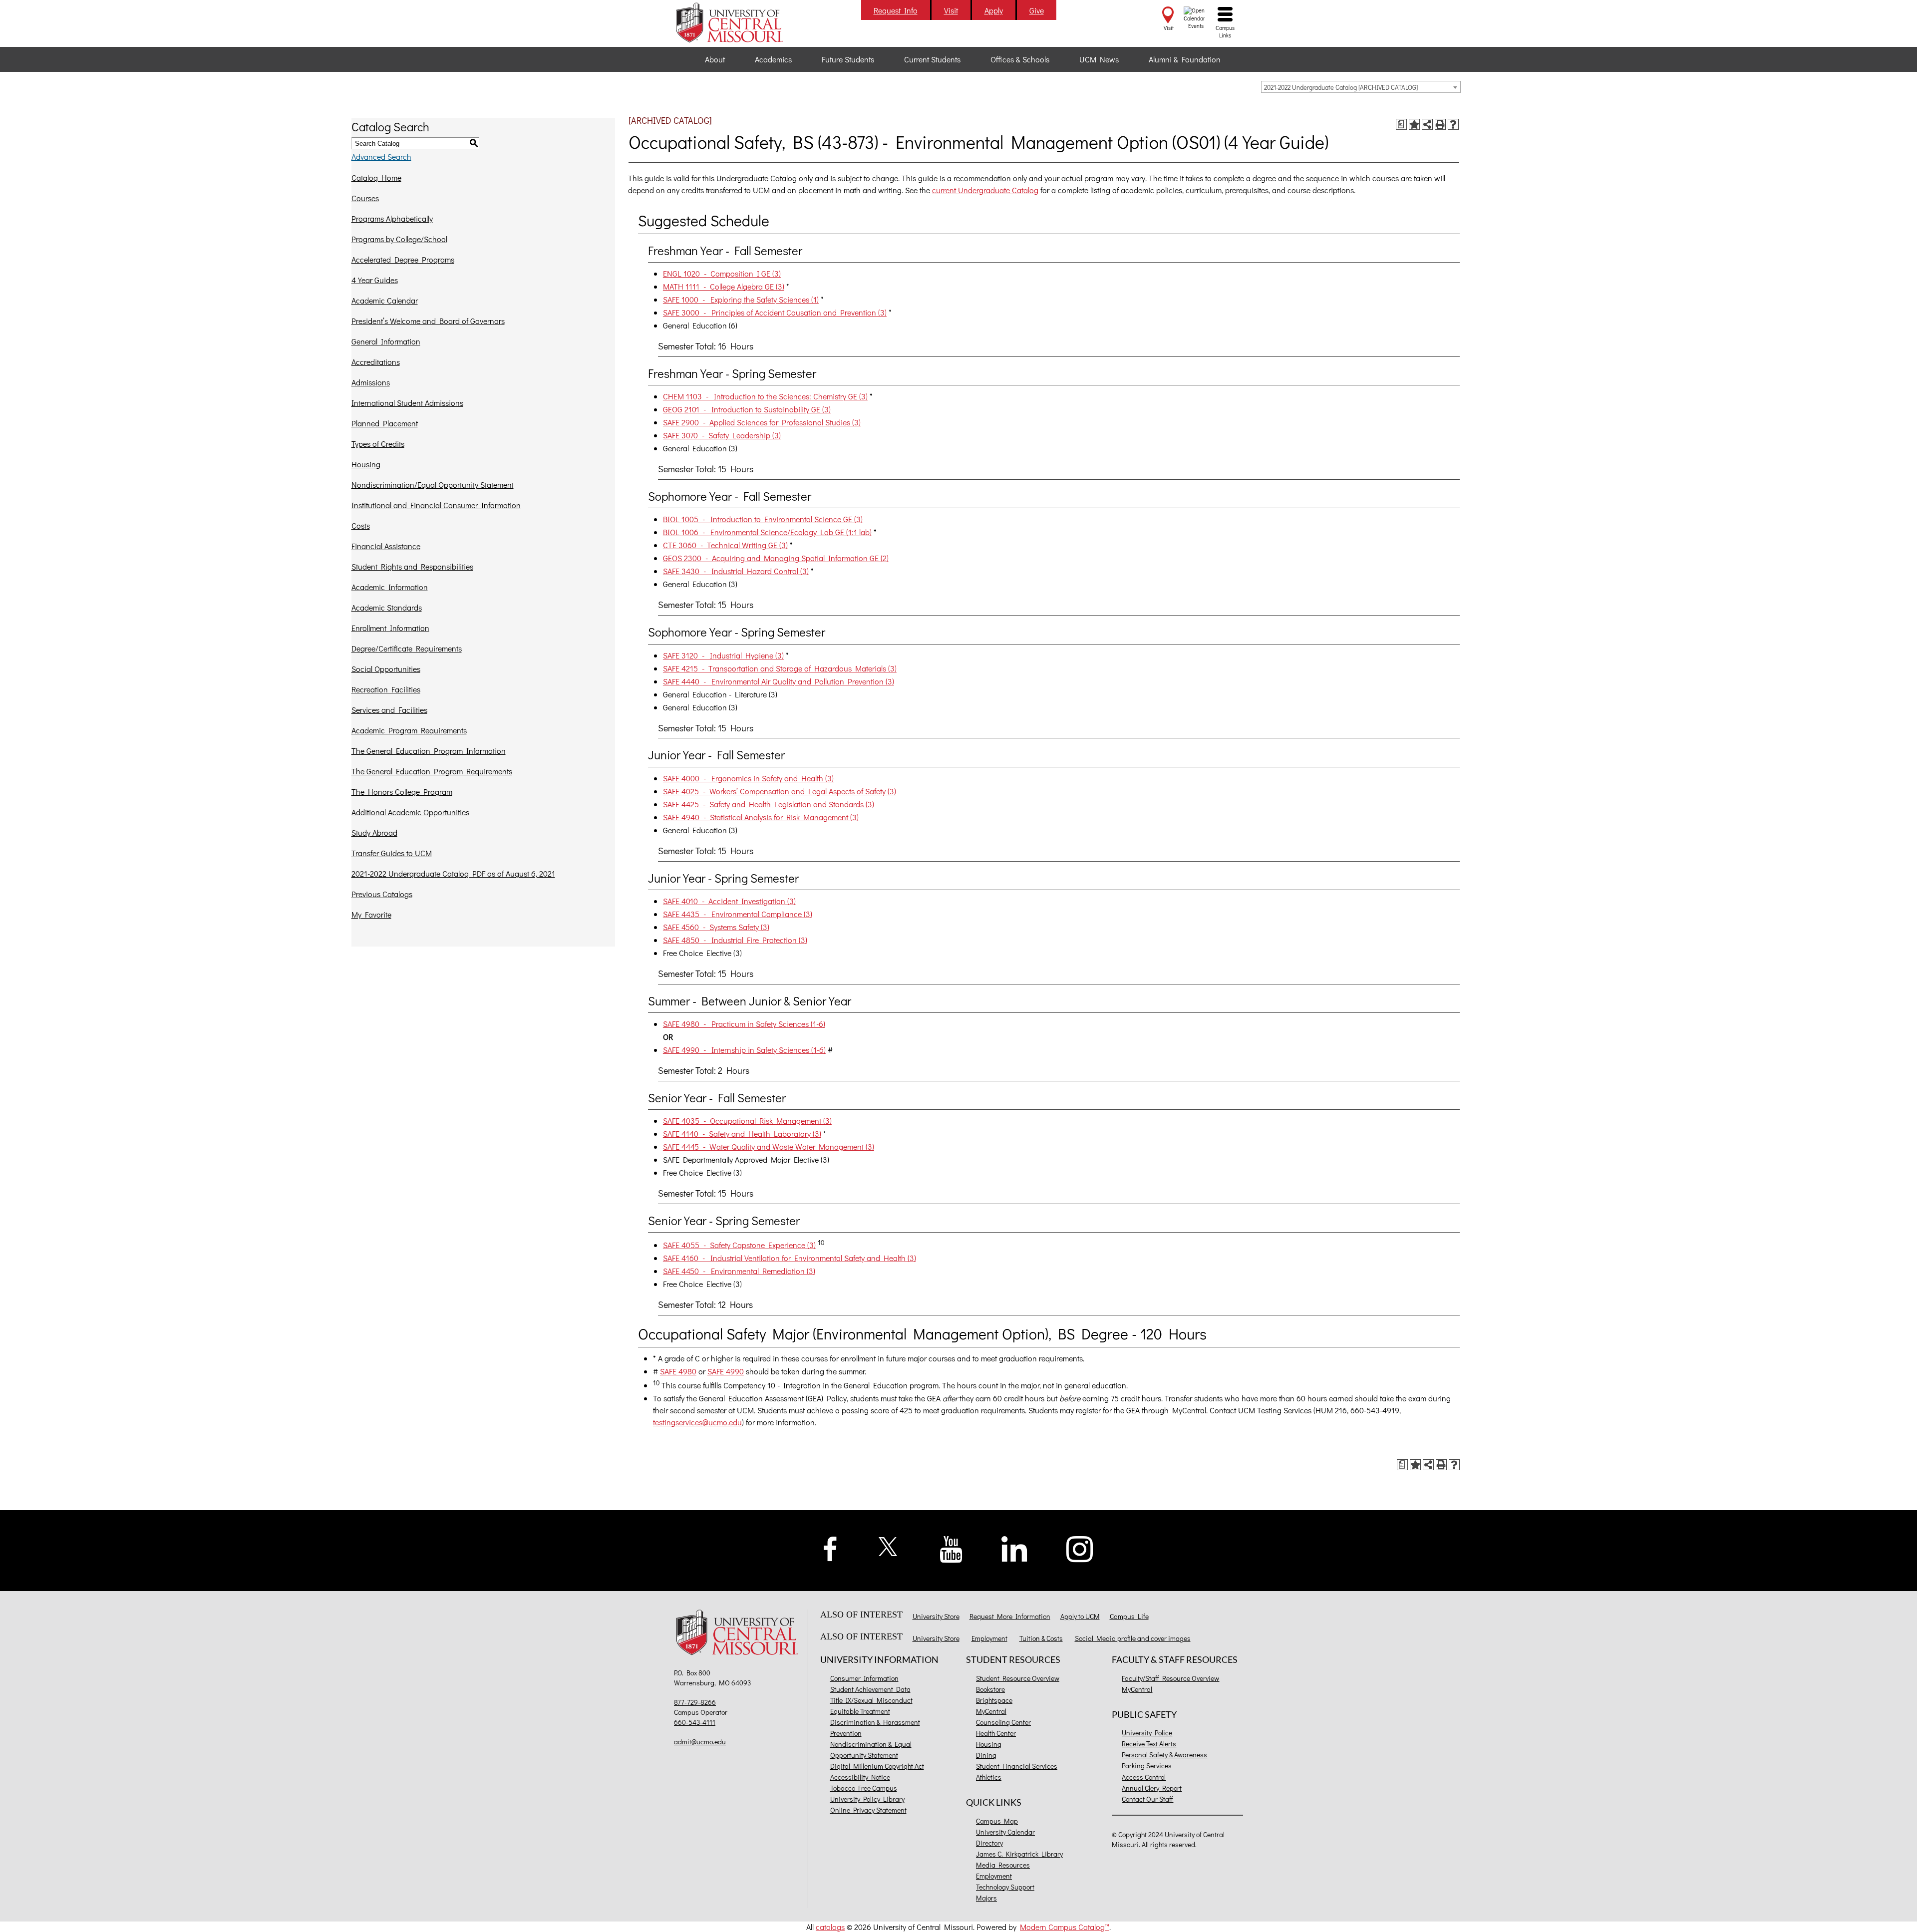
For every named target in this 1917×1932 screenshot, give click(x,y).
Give (1037, 10)
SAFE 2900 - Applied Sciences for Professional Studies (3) (762, 422)
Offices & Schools (1020, 59)
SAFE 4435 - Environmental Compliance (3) (738, 914)
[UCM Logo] (740, 1634)
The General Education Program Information (429, 751)
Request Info (896, 10)
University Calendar (1005, 1832)
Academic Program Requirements (409, 730)
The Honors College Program (402, 792)
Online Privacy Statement (868, 1810)
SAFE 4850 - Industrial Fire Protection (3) (735, 940)
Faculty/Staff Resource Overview (1170, 1678)
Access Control (1144, 1777)
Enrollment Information (390, 628)
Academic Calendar (385, 300)
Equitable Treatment (860, 1711)
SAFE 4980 (678, 1371)
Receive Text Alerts (1149, 1744)
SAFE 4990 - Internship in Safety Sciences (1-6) (744, 1050)
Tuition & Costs (1041, 1638)
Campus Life (1129, 1616)
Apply (994, 10)
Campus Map (997, 1821)
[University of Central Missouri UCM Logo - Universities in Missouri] (740, 22)
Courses (365, 198)
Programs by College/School (399, 239)
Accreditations (376, 362)
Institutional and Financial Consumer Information (436, 505)
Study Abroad (374, 832)
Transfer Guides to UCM (392, 853)
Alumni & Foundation (1185, 59)
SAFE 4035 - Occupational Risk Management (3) (747, 1121)
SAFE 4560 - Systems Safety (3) (716, 927)
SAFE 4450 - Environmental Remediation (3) (739, 1271)
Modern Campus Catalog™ (1065, 1927)
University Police (1147, 1733)
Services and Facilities (389, 710)
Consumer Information (864, 1678)
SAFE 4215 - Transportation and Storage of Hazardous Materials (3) (780, 668)
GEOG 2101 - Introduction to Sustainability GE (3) (747, 409)
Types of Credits (378, 444)
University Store (936, 1616)
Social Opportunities (386, 669)
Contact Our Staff (1147, 1799)
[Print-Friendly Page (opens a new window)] (1440, 124)
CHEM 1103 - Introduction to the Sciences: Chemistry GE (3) (765, 396)
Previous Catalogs (382, 894)
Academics (773, 59)
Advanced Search (381, 157)
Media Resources (1003, 1865)
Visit (951, 10)
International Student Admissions (407, 403)
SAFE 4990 (726, 1371)
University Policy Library (867, 1799)
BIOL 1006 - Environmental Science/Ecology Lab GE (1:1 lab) (767, 532)
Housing (366, 464)
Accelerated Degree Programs (403, 259)
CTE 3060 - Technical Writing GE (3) (725, 545)
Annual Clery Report (1152, 1788)
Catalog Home (376, 177)
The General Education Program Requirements (432, 771)
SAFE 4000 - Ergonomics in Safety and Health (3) (748, 778)
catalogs (830, 1927)
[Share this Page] (1427, 124)
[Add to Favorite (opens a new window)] (1414, 124)
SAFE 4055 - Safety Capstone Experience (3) (739, 1245)
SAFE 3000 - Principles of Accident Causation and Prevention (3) (775, 312)
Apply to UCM (1080, 1616)
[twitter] (888, 1545)
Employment (989, 1638)
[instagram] (1080, 1548)
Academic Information (390, 587)
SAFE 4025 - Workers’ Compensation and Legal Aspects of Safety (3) (780, 791)
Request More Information (1010, 1616)
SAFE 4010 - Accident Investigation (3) (729, 901)
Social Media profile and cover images (1133, 1638)
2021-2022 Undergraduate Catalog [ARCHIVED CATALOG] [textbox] (1341, 87)
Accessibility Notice (860, 1777)
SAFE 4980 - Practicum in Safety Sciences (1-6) (744, 1024)
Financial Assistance (386, 546)
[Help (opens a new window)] (1453, 124)
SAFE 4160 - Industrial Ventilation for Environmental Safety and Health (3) (790, 1258)
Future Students (848, 59)
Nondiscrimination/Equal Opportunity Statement (433, 484)
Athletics (989, 1777)
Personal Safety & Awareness (1164, 1755)
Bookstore (990, 1689)
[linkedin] (1014, 1548)
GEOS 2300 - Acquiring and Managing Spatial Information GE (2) (776, 558)
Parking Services (1147, 1766)
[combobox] (1361, 87)
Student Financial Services (1017, 1766)
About (715, 59)
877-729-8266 (695, 1702)
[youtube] (951, 1548)
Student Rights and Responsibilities (412, 566)
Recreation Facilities (386, 689)
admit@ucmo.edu (700, 1742)
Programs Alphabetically (392, 218)
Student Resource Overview (1018, 1678)
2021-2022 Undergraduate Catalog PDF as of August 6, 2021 (453, 873)
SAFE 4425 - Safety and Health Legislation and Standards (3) (769, 804)
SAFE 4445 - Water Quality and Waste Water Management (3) (769, 1146)
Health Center (996, 1733)
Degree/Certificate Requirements (407, 648)
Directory (989, 1843)
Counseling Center (1003, 1722)
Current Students (932, 59)
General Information (386, 341)
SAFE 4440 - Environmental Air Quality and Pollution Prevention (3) (779, 681)
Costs (361, 525)
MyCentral (991, 1711)
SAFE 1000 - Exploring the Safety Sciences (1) (741, 299)
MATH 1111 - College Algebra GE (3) (724, 286)
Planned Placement (385, 423)
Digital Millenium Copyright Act (877, 1766)
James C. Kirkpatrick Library (1019, 1854)
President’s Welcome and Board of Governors (428, 321)
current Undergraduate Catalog (985, 190)
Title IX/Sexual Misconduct (871, 1700)
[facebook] (830, 1547)
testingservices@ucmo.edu (697, 1422)
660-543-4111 (695, 1722)
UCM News (1099, 59)
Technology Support (1005, 1887)
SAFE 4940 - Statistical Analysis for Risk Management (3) (761, 817)
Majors (986, 1898)
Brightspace (994, 1700)
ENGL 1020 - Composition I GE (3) (722, 273)
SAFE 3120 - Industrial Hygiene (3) (723, 655)
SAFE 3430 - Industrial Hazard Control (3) (736, 571)
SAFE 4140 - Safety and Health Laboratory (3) (742, 1133)
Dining (986, 1755)
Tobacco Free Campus (864, 1788)
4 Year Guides (375, 280)
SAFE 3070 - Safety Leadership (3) (722, 435)
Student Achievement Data (870, 1689)
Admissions (371, 382)
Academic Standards (387, 607)
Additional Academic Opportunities (410, 812)
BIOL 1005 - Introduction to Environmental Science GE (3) (763, 519)
